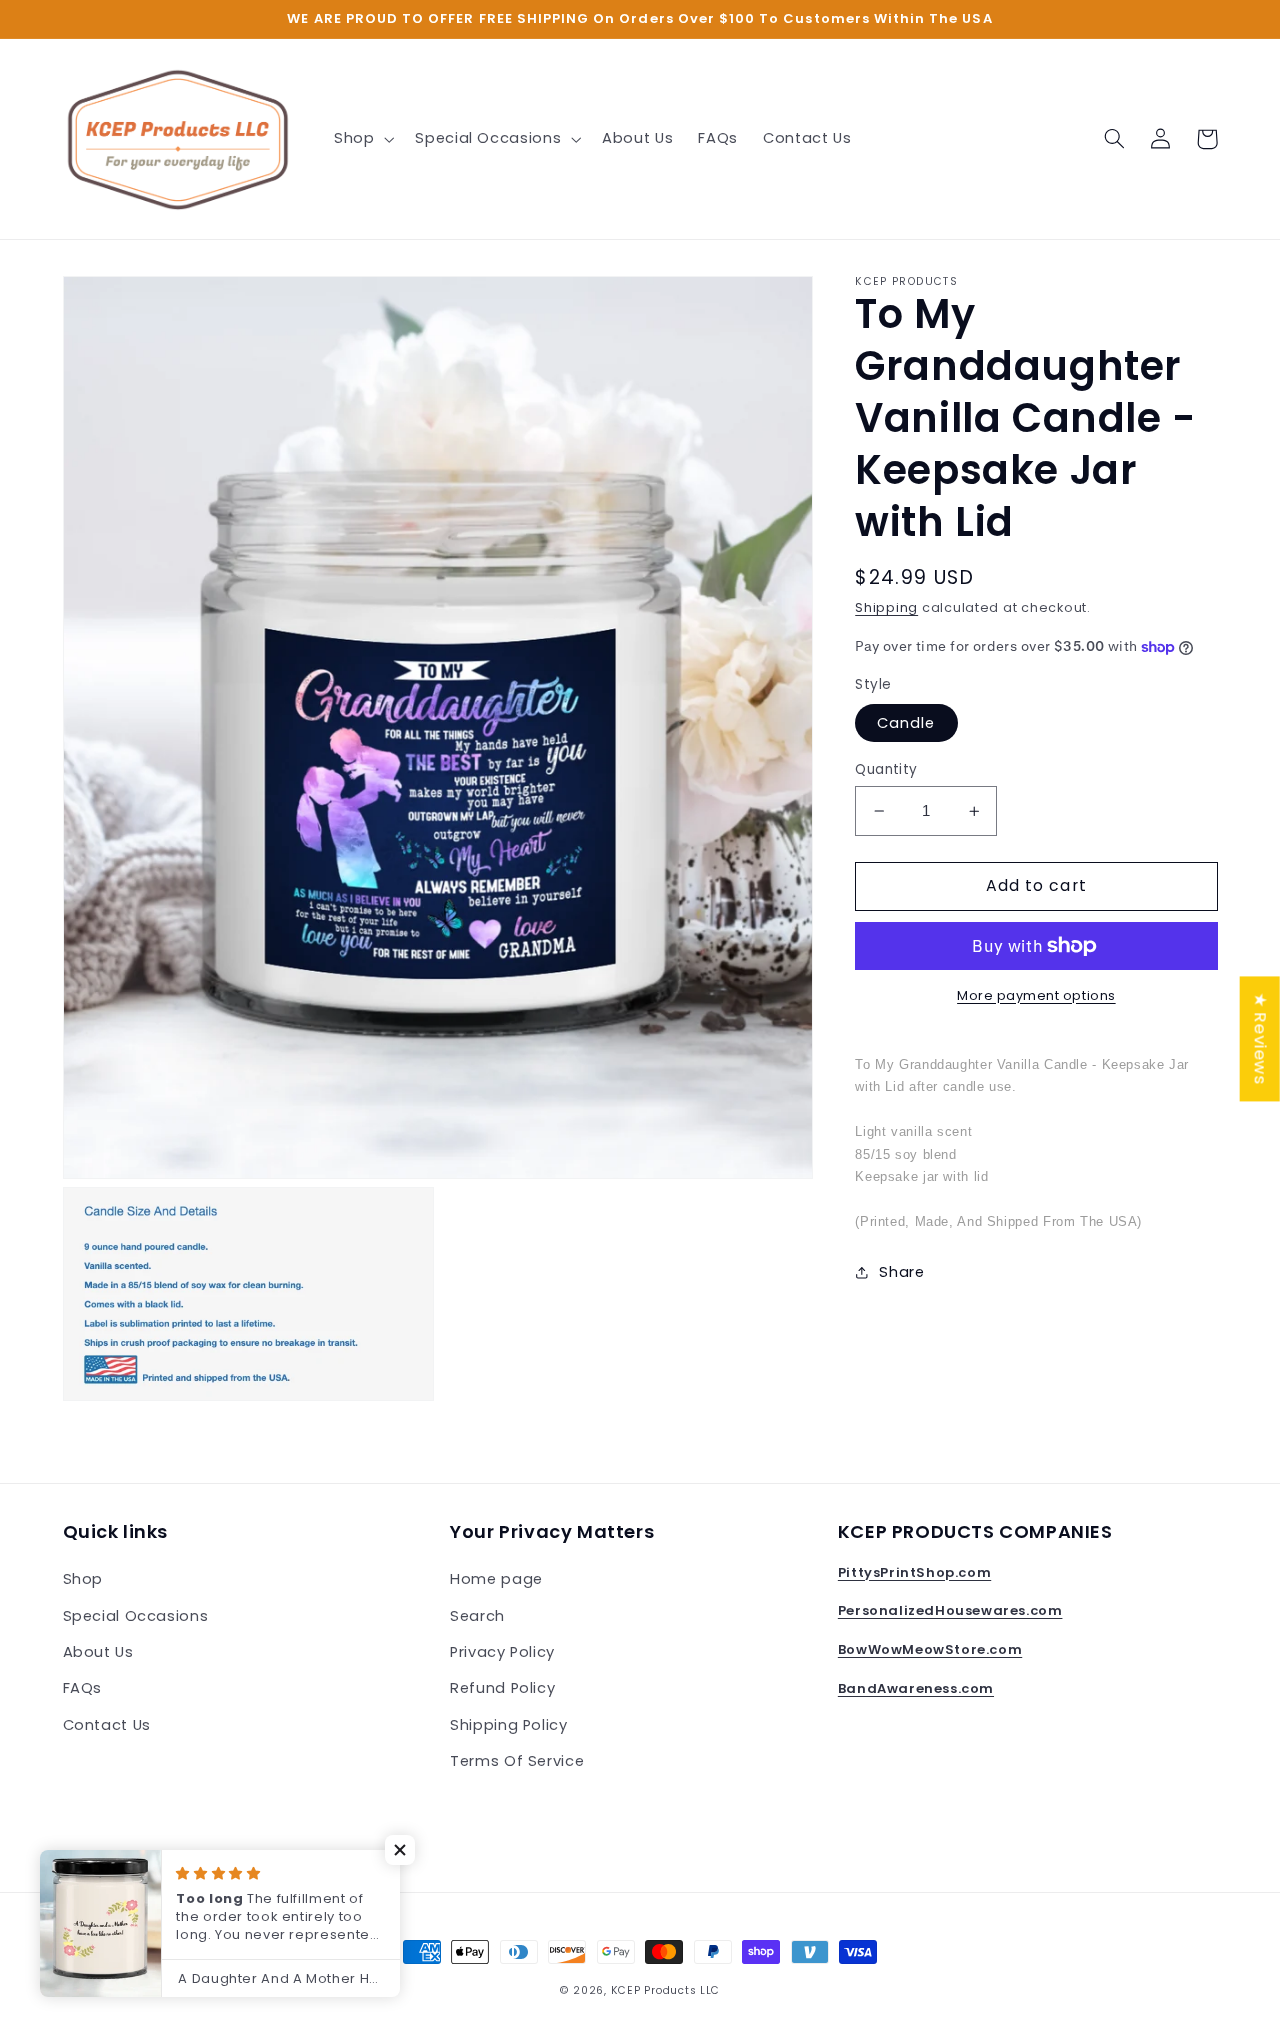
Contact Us (107, 1725)
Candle (906, 723)
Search (477, 1616)
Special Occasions (136, 1616)
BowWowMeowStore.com (930, 1649)
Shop (83, 1579)
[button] (361, 139)
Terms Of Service (517, 1761)
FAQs (83, 1688)
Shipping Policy (508, 1725)
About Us (98, 1652)
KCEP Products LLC (666, 1990)
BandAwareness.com (916, 1688)
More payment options (1036, 995)
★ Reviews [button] (1261, 1038)
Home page (496, 1579)
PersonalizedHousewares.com (950, 1610)
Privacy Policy (502, 1652)
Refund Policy (502, 1688)
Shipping (886, 607)
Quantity (886, 769)
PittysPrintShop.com (914, 1572)
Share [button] (901, 1271)
